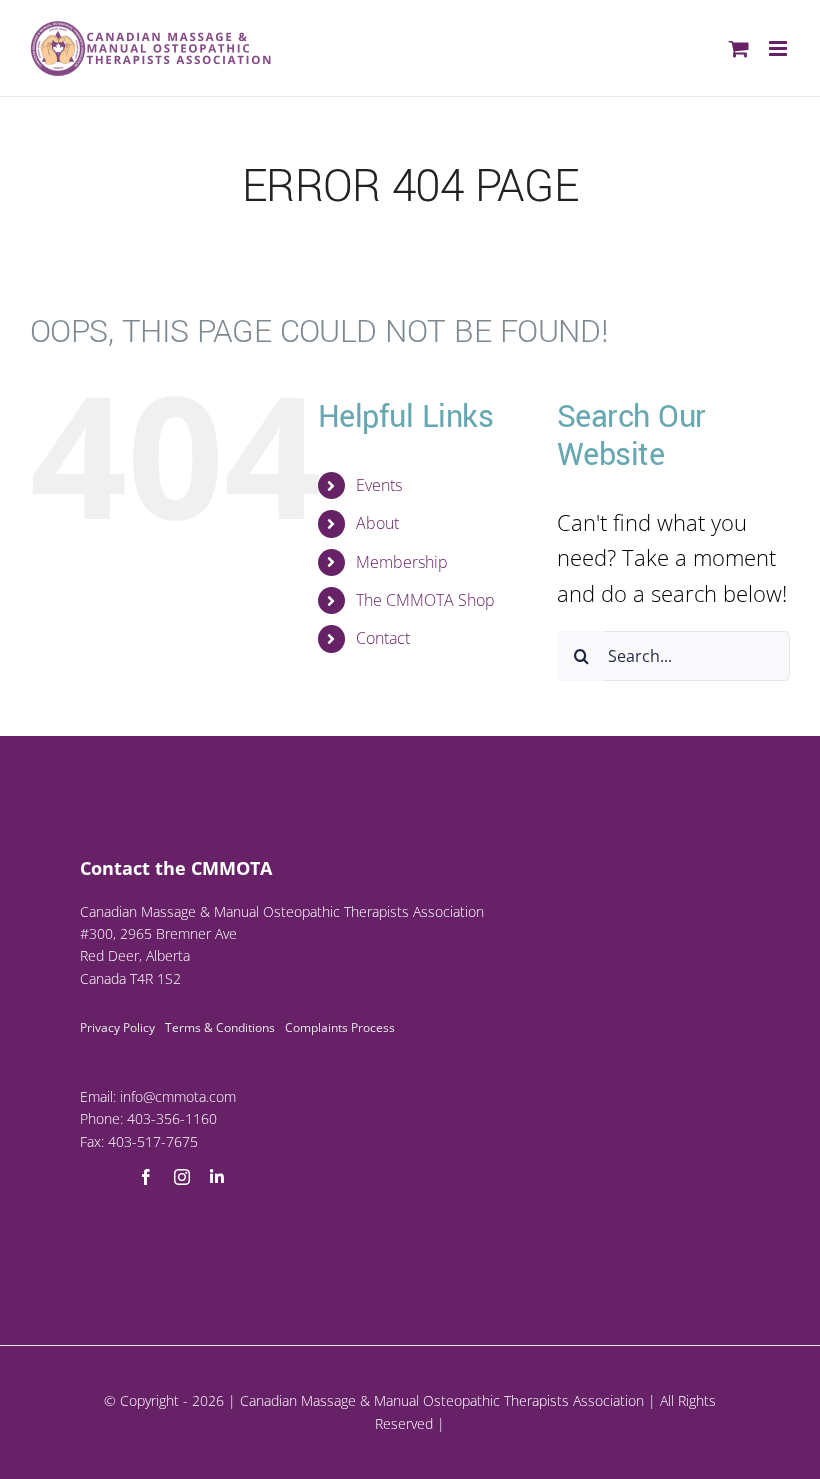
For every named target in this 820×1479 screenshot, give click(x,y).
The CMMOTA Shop (425, 600)
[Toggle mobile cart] (739, 48)
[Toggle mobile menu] (779, 48)
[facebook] (146, 1177)
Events (379, 485)
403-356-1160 (172, 1118)
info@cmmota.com (178, 1096)
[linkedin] (217, 1177)
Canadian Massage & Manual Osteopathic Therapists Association (442, 1400)
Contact (383, 638)
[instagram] (182, 1177)
